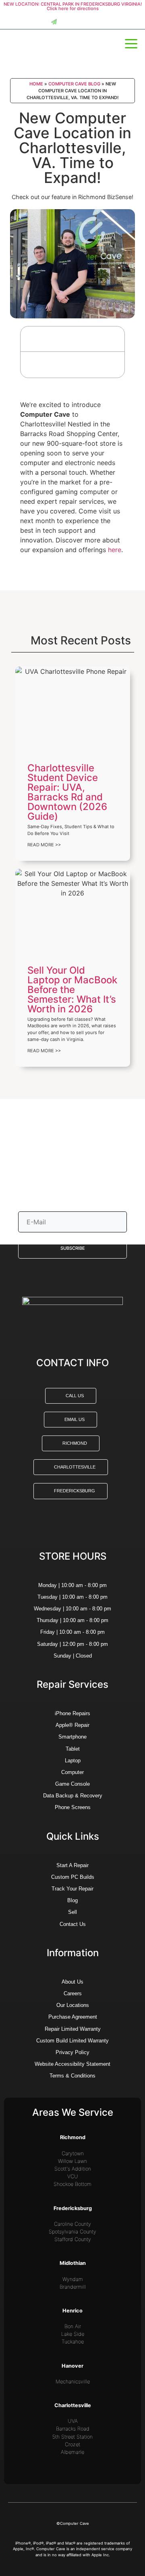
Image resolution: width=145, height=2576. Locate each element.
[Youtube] (94, 1525)
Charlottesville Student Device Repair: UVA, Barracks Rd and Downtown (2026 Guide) (67, 792)
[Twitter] (80, 1525)
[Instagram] (66, 1525)
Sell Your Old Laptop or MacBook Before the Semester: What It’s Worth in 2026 (72, 990)
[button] (114, 339)
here (115, 550)
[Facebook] (52, 1525)
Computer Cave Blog (74, 84)
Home (36, 84)
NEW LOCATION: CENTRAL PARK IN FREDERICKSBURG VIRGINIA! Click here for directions (73, 6)
